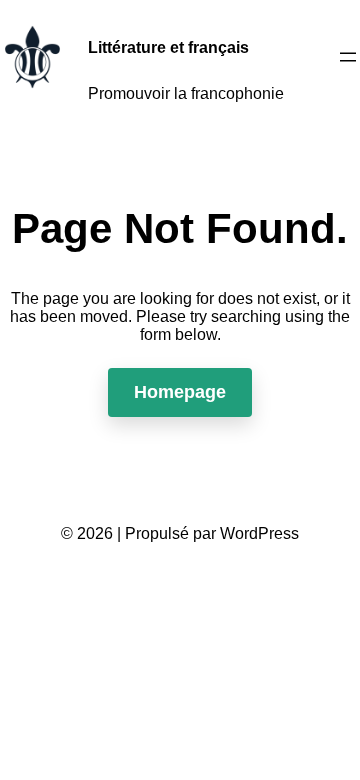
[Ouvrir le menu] (348, 57)
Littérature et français (168, 47)
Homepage (180, 392)
